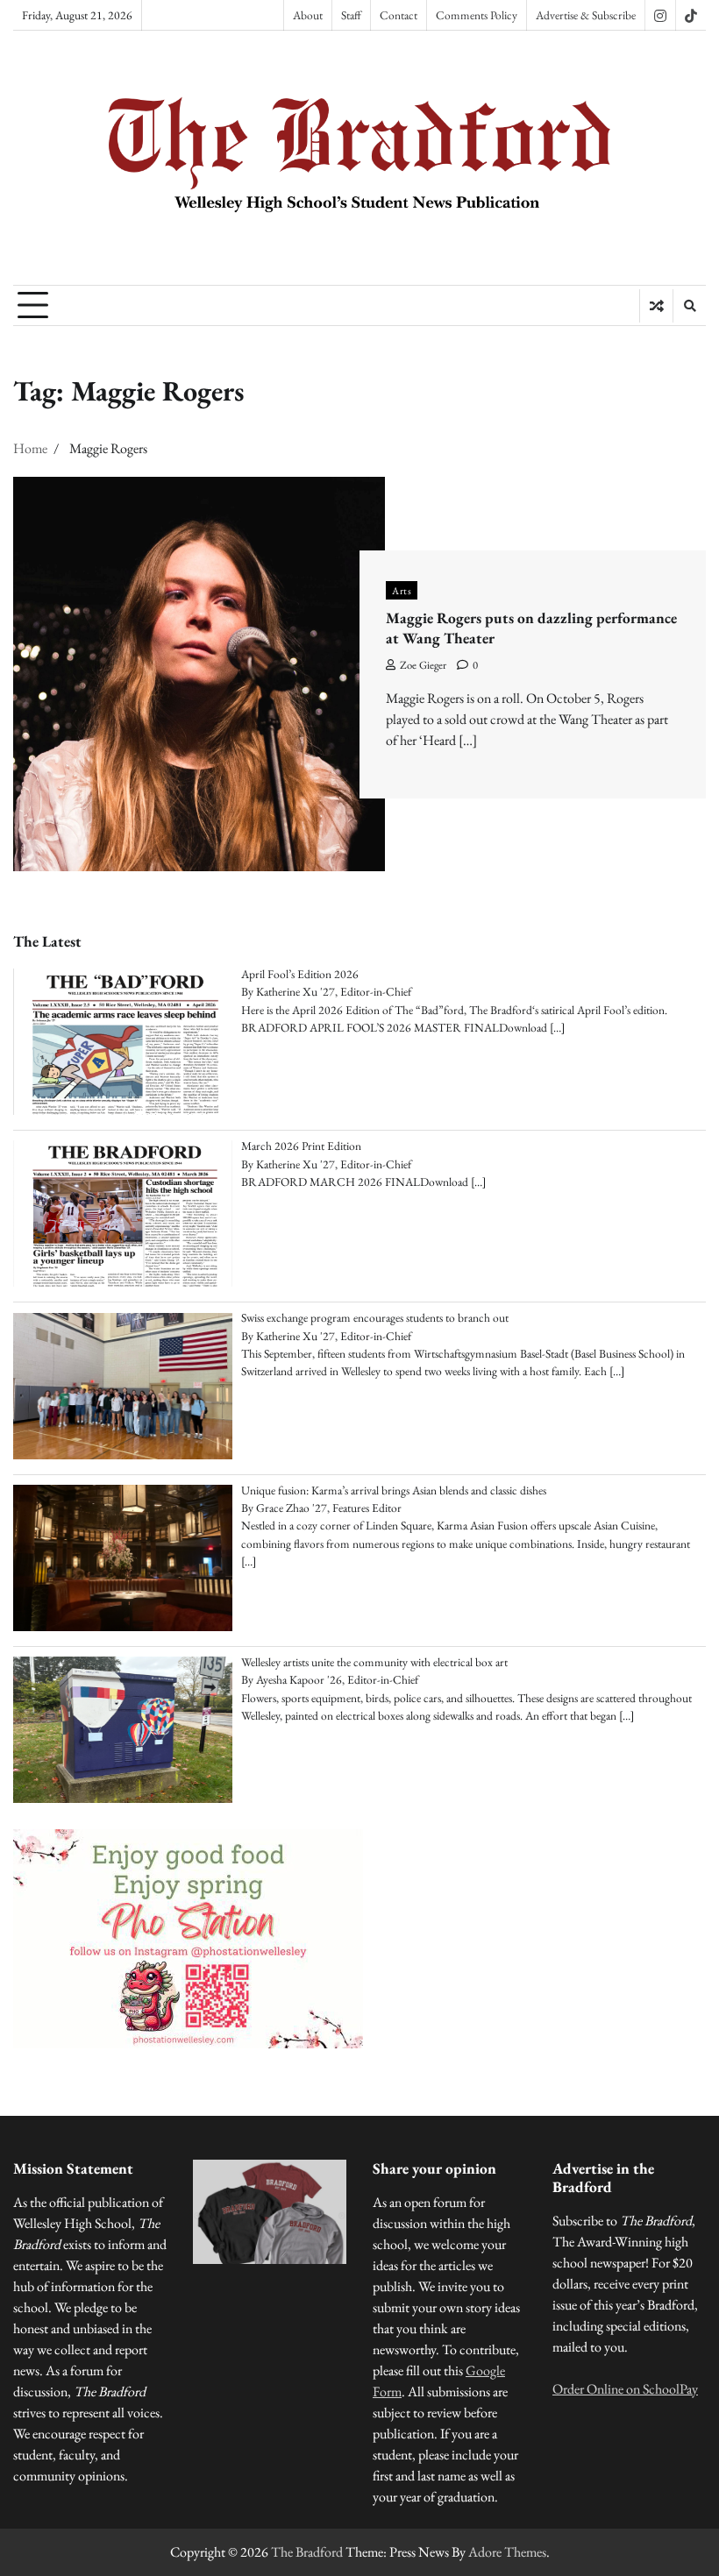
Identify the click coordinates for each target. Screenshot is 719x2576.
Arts (402, 590)
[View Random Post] (656, 306)
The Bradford (307, 2552)
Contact (399, 15)
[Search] (689, 306)
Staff (351, 15)
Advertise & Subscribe (586, 15)
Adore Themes (507, 2552)
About (308, 15)
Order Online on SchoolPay (625, 2389)
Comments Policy (477, 15)
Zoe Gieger (423, 665)
